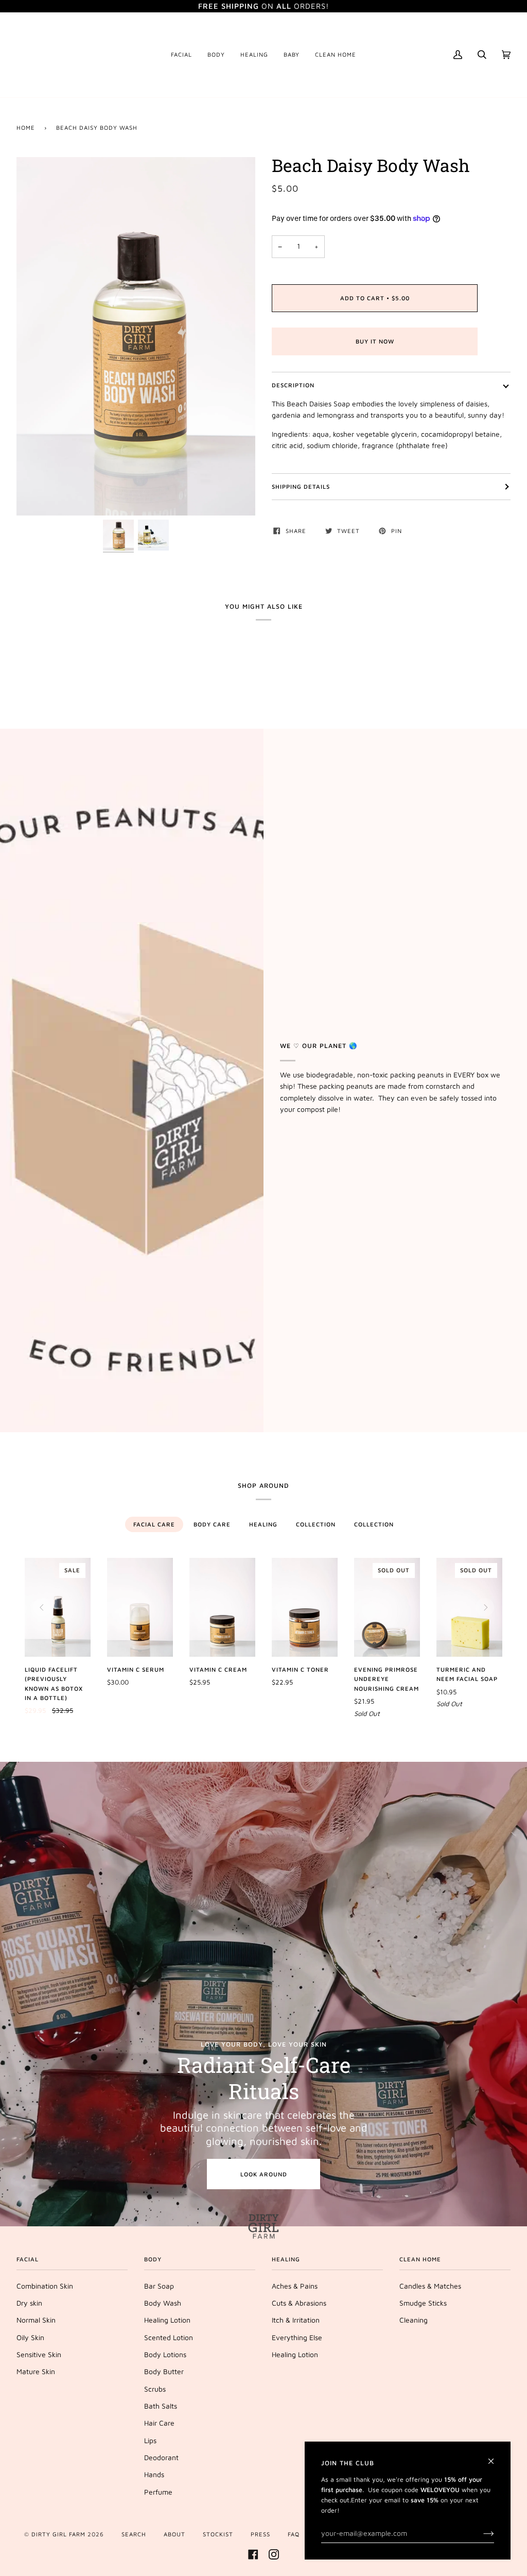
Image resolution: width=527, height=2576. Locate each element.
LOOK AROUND (264, 2174)
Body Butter (164, 2372)
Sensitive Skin (39, 2355)
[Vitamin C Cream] (222, 1607)
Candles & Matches (430, 2286)
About (174, 2534)
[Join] (480, 2533)
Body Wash (163, 2303)
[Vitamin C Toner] (305, 1607)
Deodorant (161, 2458)
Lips (150, 2441)
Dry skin (29, 2303)
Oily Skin (30, 2338)
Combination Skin (45, 2286)
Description (293, 385)
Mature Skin (36, 2372)
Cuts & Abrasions (299, 2303)
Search (134, 2534)
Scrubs (155, 2389)
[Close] (495, 2457)
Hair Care (159, 2423)
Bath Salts (161, 2406)
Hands (154, 2475)
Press (260, 2534)
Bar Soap (159, 2286)
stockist (218, 2534)
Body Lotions (165, 2355)
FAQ (294, 2534)
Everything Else (297, 2338)
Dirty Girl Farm (58, 2534)
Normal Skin (36, 2320)
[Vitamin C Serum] (140, 1607)
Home (26, 127)
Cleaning (414, 2320)
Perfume (158, 2492)
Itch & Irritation (296, 2320)
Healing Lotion (167, 2320)
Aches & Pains (295, 2286)
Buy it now (375, 341)
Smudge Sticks (423, 2303)
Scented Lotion (169, 2338)
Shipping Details (301, 486)
